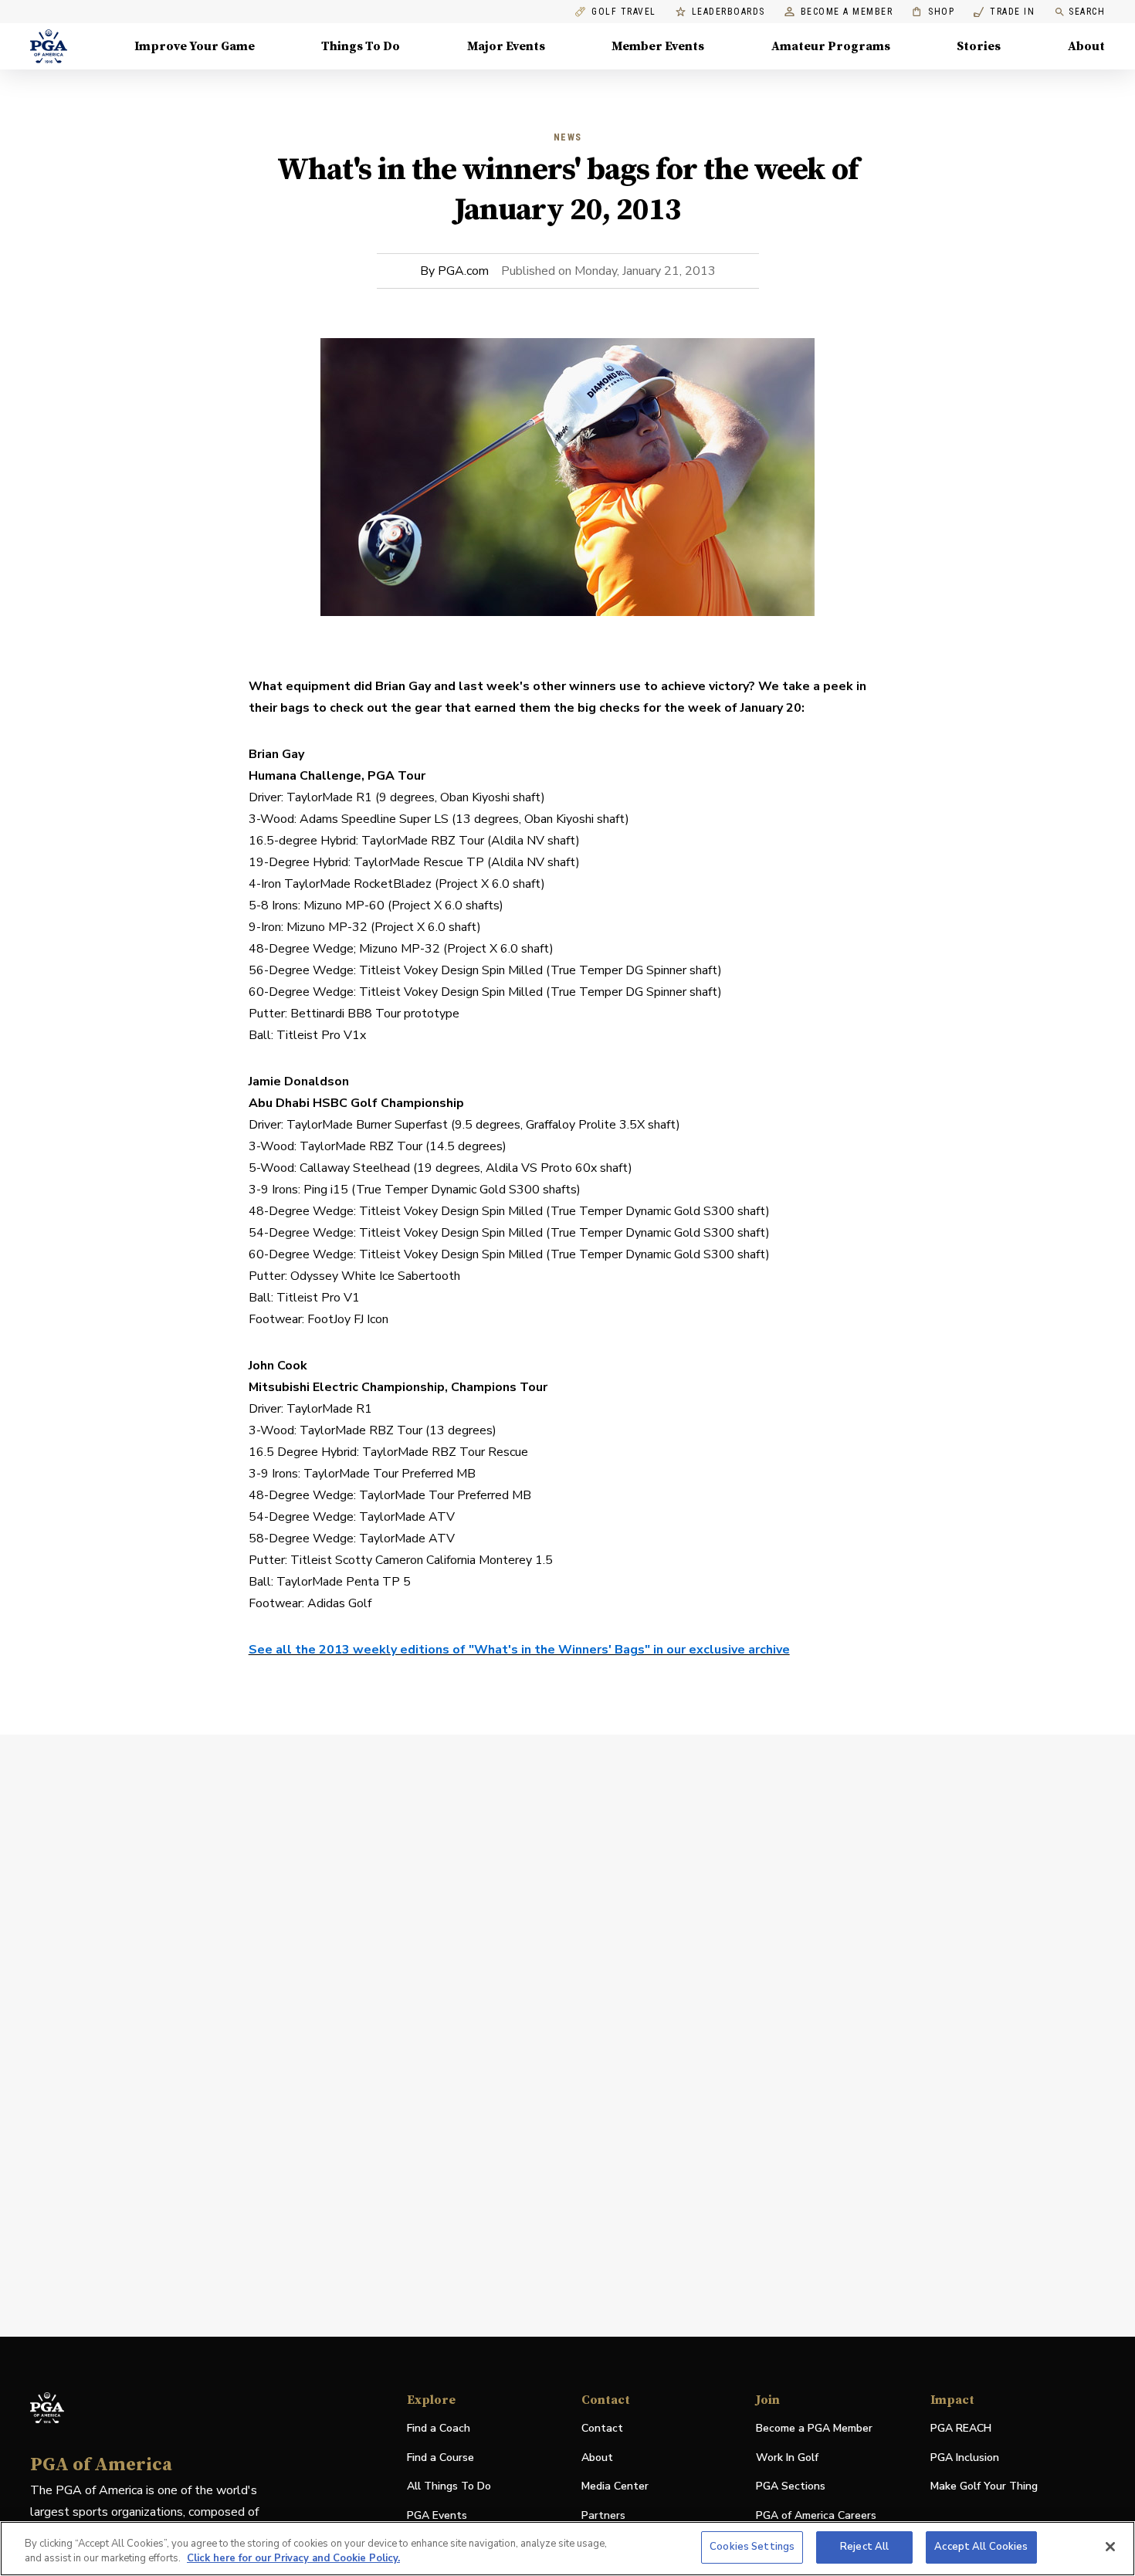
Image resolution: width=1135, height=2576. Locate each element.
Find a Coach (439, 2428)
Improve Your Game (195, 46)
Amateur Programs (831, 46)
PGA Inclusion (965, 2458)
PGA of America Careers (816, 2516)
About (1086, 46)
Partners (603, 2515)
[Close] (1110, 2547)
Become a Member (847, 12)
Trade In (1004, 12)
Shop (933, 12)
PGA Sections (791, 2486)
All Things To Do (449, 2486)
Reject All (864, 2547)
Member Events (658, 46)
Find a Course (440, 2458)
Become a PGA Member (814, 2428)
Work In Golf (787, 2458)
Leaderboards (728, 12)
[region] (567, 2549)
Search (1087, 12)
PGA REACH (961, 2429)
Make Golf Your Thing (984, 2487)
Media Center (615, 2487)
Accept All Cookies (981, 2547)
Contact (602, 2428)
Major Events (506, 46)
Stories (979, 46)
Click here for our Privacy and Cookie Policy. (293, 2559)
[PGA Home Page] (49, 46)
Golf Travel (624, 12)
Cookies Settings (752, 2547)
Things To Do (361, 46)
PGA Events (437, 2515)
